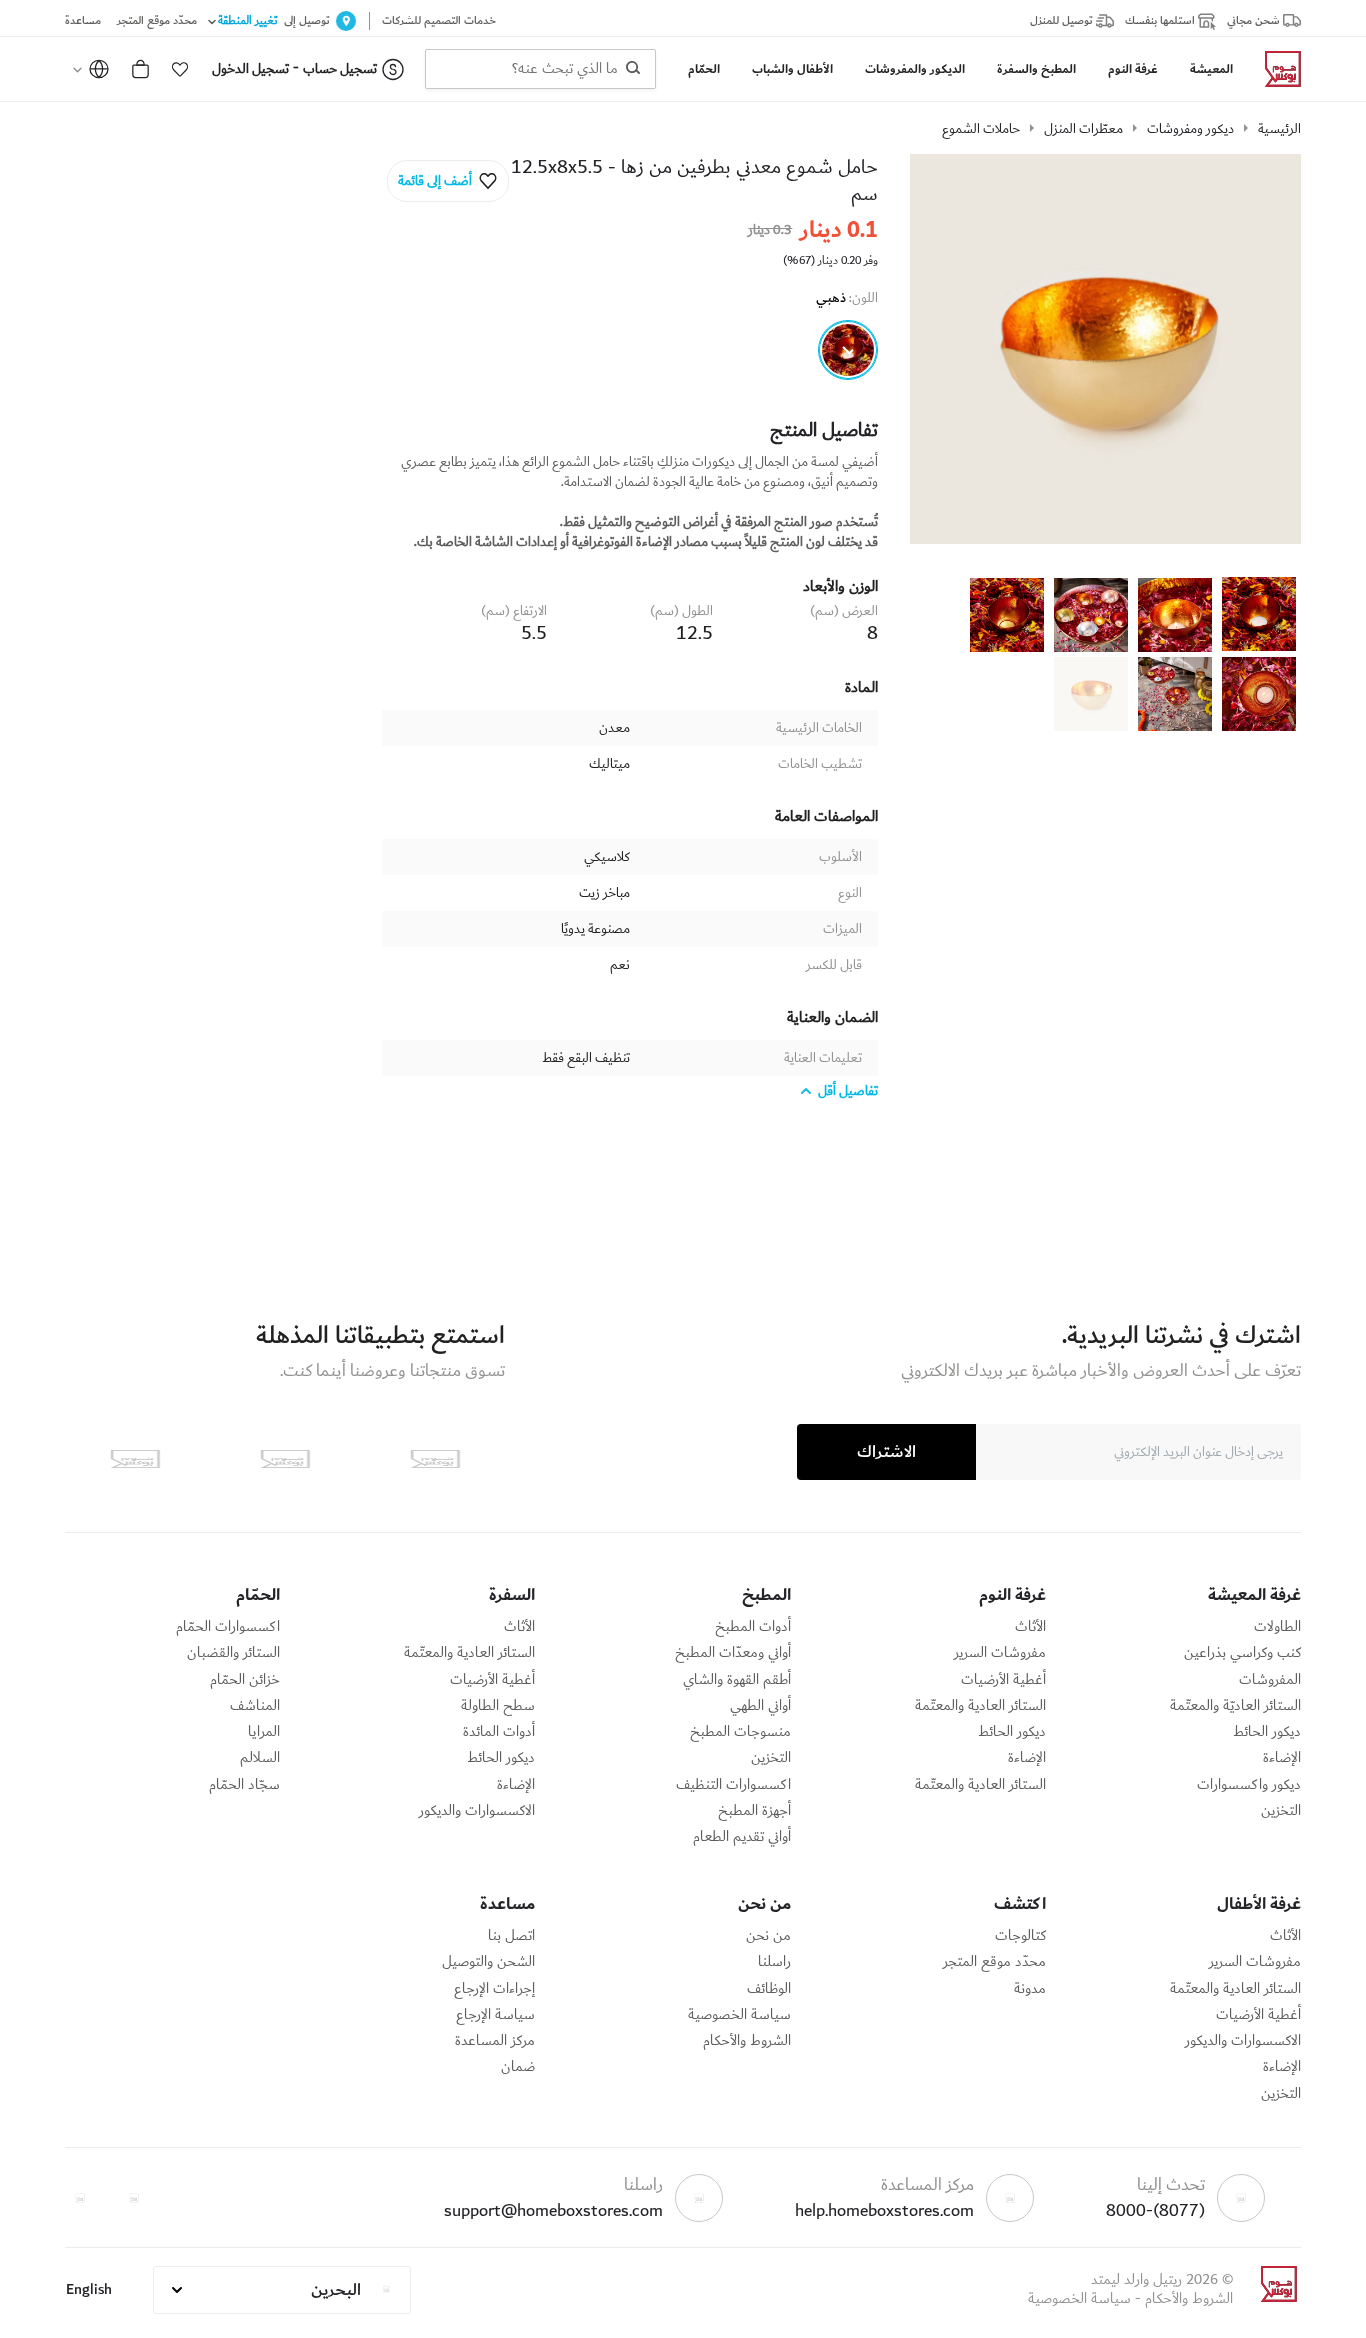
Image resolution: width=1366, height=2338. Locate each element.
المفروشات (1270, 1680)
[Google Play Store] (285, 1459)
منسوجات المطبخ (740, 1732)
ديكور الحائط (1267, 1732)
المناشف (255, 1706)
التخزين (1281, 1811)
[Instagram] (80, 2198)
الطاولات (1277, 1627)
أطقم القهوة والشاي (737, 1680)
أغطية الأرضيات (1003, 1680)
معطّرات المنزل (1083, 129)
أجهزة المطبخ (754, 1811)
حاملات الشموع (981, 129)
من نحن (768, 1936)
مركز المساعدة (495, 2041)
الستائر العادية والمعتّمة (980, 1706)
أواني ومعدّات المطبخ (733, 1653)
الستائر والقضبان (233, 1653)
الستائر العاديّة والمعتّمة (1235, 1706)
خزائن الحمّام (245, 1680)
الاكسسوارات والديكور (477, 1811)
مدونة (1030, 1989)
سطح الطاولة (498, 1706)
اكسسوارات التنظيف (733, 1785)
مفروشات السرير (1000, 1653)
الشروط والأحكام (747, 2041)
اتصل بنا (511, 1936)
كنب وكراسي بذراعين (1242, 1653)
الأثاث (1030, 1627)
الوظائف (769, 1989)
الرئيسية (1279, 129)
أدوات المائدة (499, 1732)
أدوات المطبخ (753, 1627)
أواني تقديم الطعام (742, 1837)
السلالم (260, 1758)
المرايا (264, 1732)
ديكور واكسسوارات (1249, 1785)
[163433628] (848, 350)
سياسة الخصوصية (739, 2015)
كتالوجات (1020, 1936)
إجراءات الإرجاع (494, 1989)
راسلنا (774, 1962)
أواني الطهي (760, 1706)
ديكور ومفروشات (1190, 129)
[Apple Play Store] (435, 1459)
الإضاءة (1282, 1758)
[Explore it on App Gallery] (135, 1459)
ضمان (518, 2067)
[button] (180, 69)
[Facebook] (134, 2198)
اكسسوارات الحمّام (228, 1627)
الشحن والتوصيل (488, 1962)
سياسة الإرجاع (495, 2015)
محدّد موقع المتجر (994, 1962)
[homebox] (1275, 69)
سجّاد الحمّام (244, 1785)
